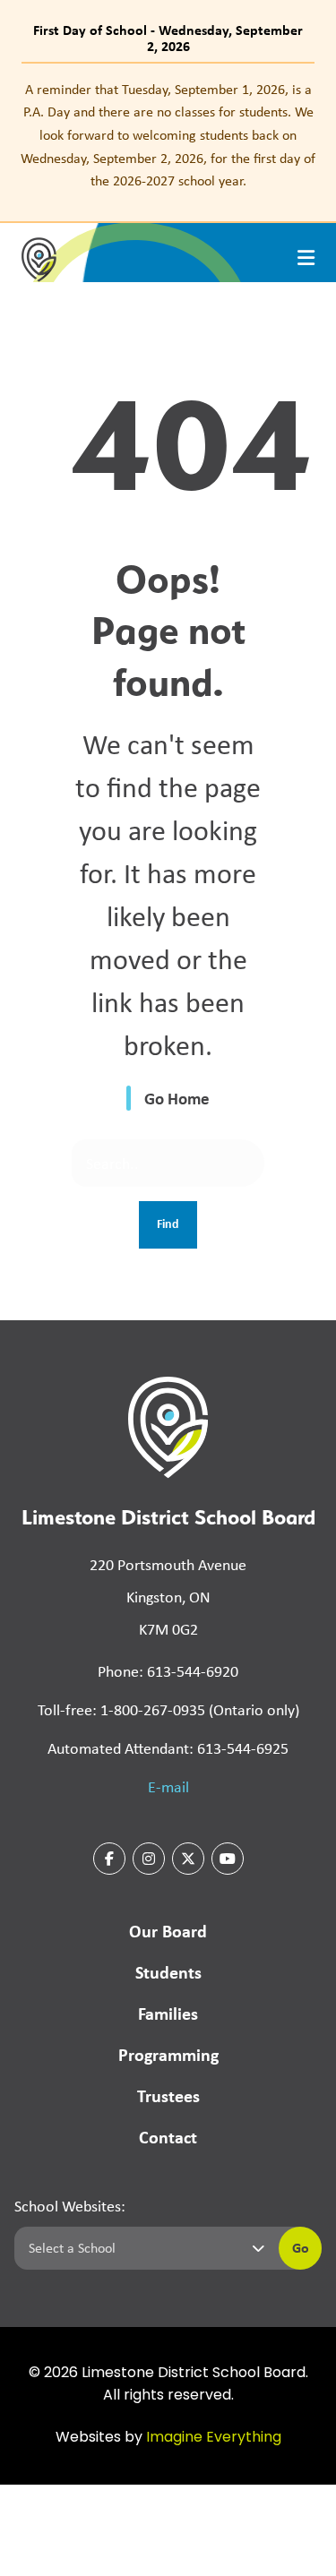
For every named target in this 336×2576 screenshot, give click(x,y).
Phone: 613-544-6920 (168, 1671)
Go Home (177, 1098)
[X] (188, 1859)
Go (301, 2247)
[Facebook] (109, 1859)
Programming (168, 2054)
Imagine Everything (214, 2438)
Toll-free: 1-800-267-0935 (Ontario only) (168, 1710)
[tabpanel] (168, 135)
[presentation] (306, 258)
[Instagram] (149, 1859)
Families (168, 2013)
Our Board (168, 1931)
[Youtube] (228, 1859)
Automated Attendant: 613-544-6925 (168, 1748)
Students (168, 1972)
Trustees (168, 2095)
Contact (168, 2137)
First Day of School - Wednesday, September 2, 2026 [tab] (168, 38)
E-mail (168, 1787)
